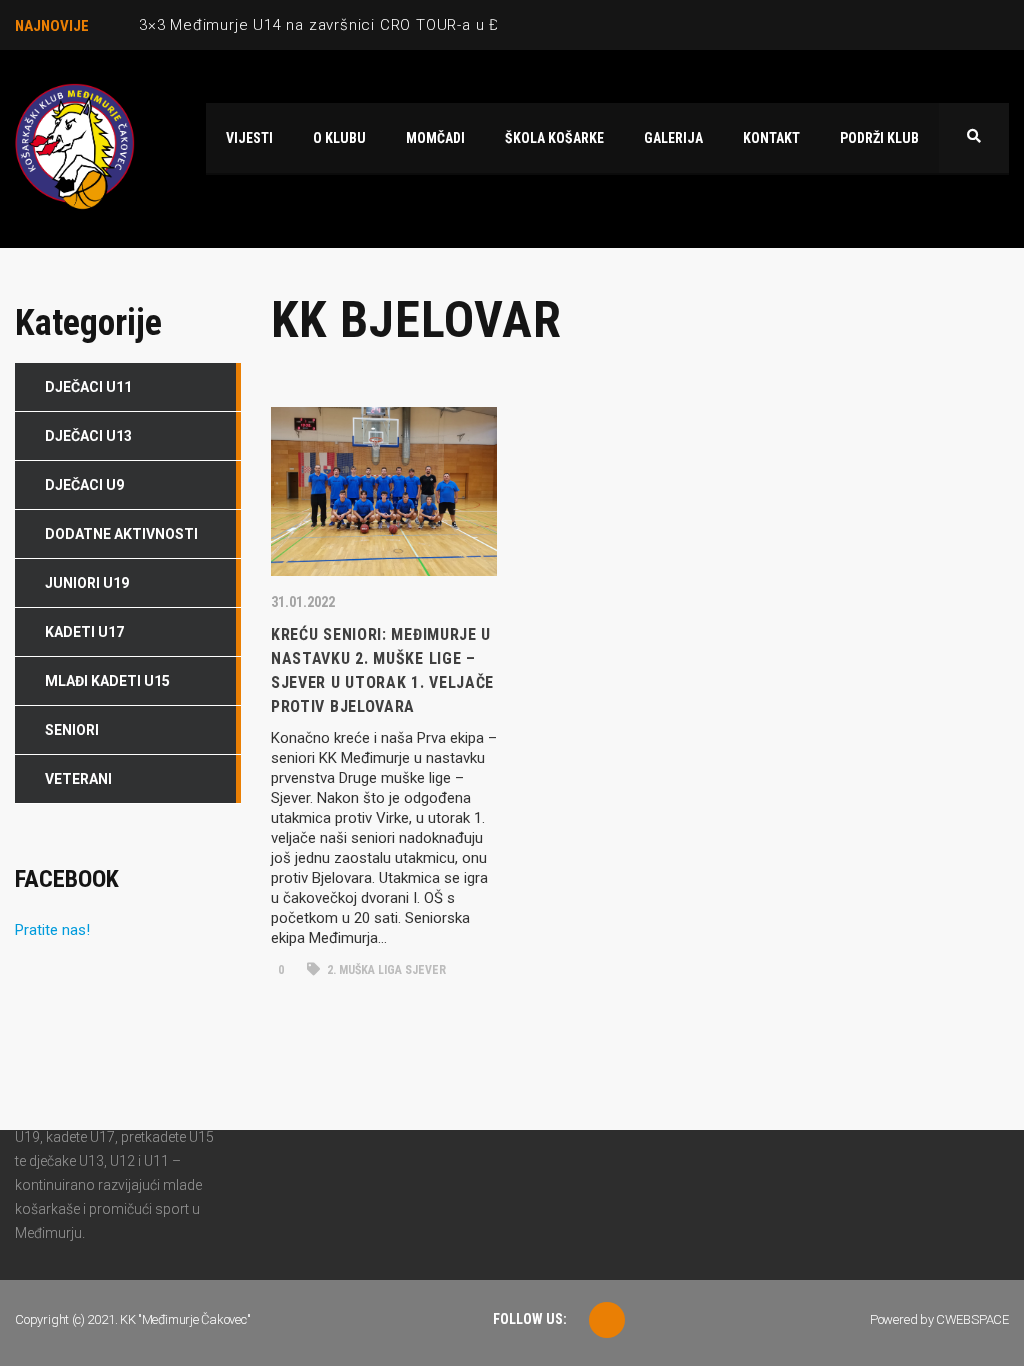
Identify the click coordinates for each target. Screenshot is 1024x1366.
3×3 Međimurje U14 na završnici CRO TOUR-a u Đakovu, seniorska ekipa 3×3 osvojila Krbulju (477, 25)
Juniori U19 (87, 583)
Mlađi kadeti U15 (107, 681)
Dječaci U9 (84, 485)
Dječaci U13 (88, 436)
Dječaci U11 (88, 387)
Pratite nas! (52, 930)
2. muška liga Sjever (385, 970)
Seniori (72, 730)
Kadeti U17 (84, 632)
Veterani (78, 779)
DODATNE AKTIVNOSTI (121, 534)
